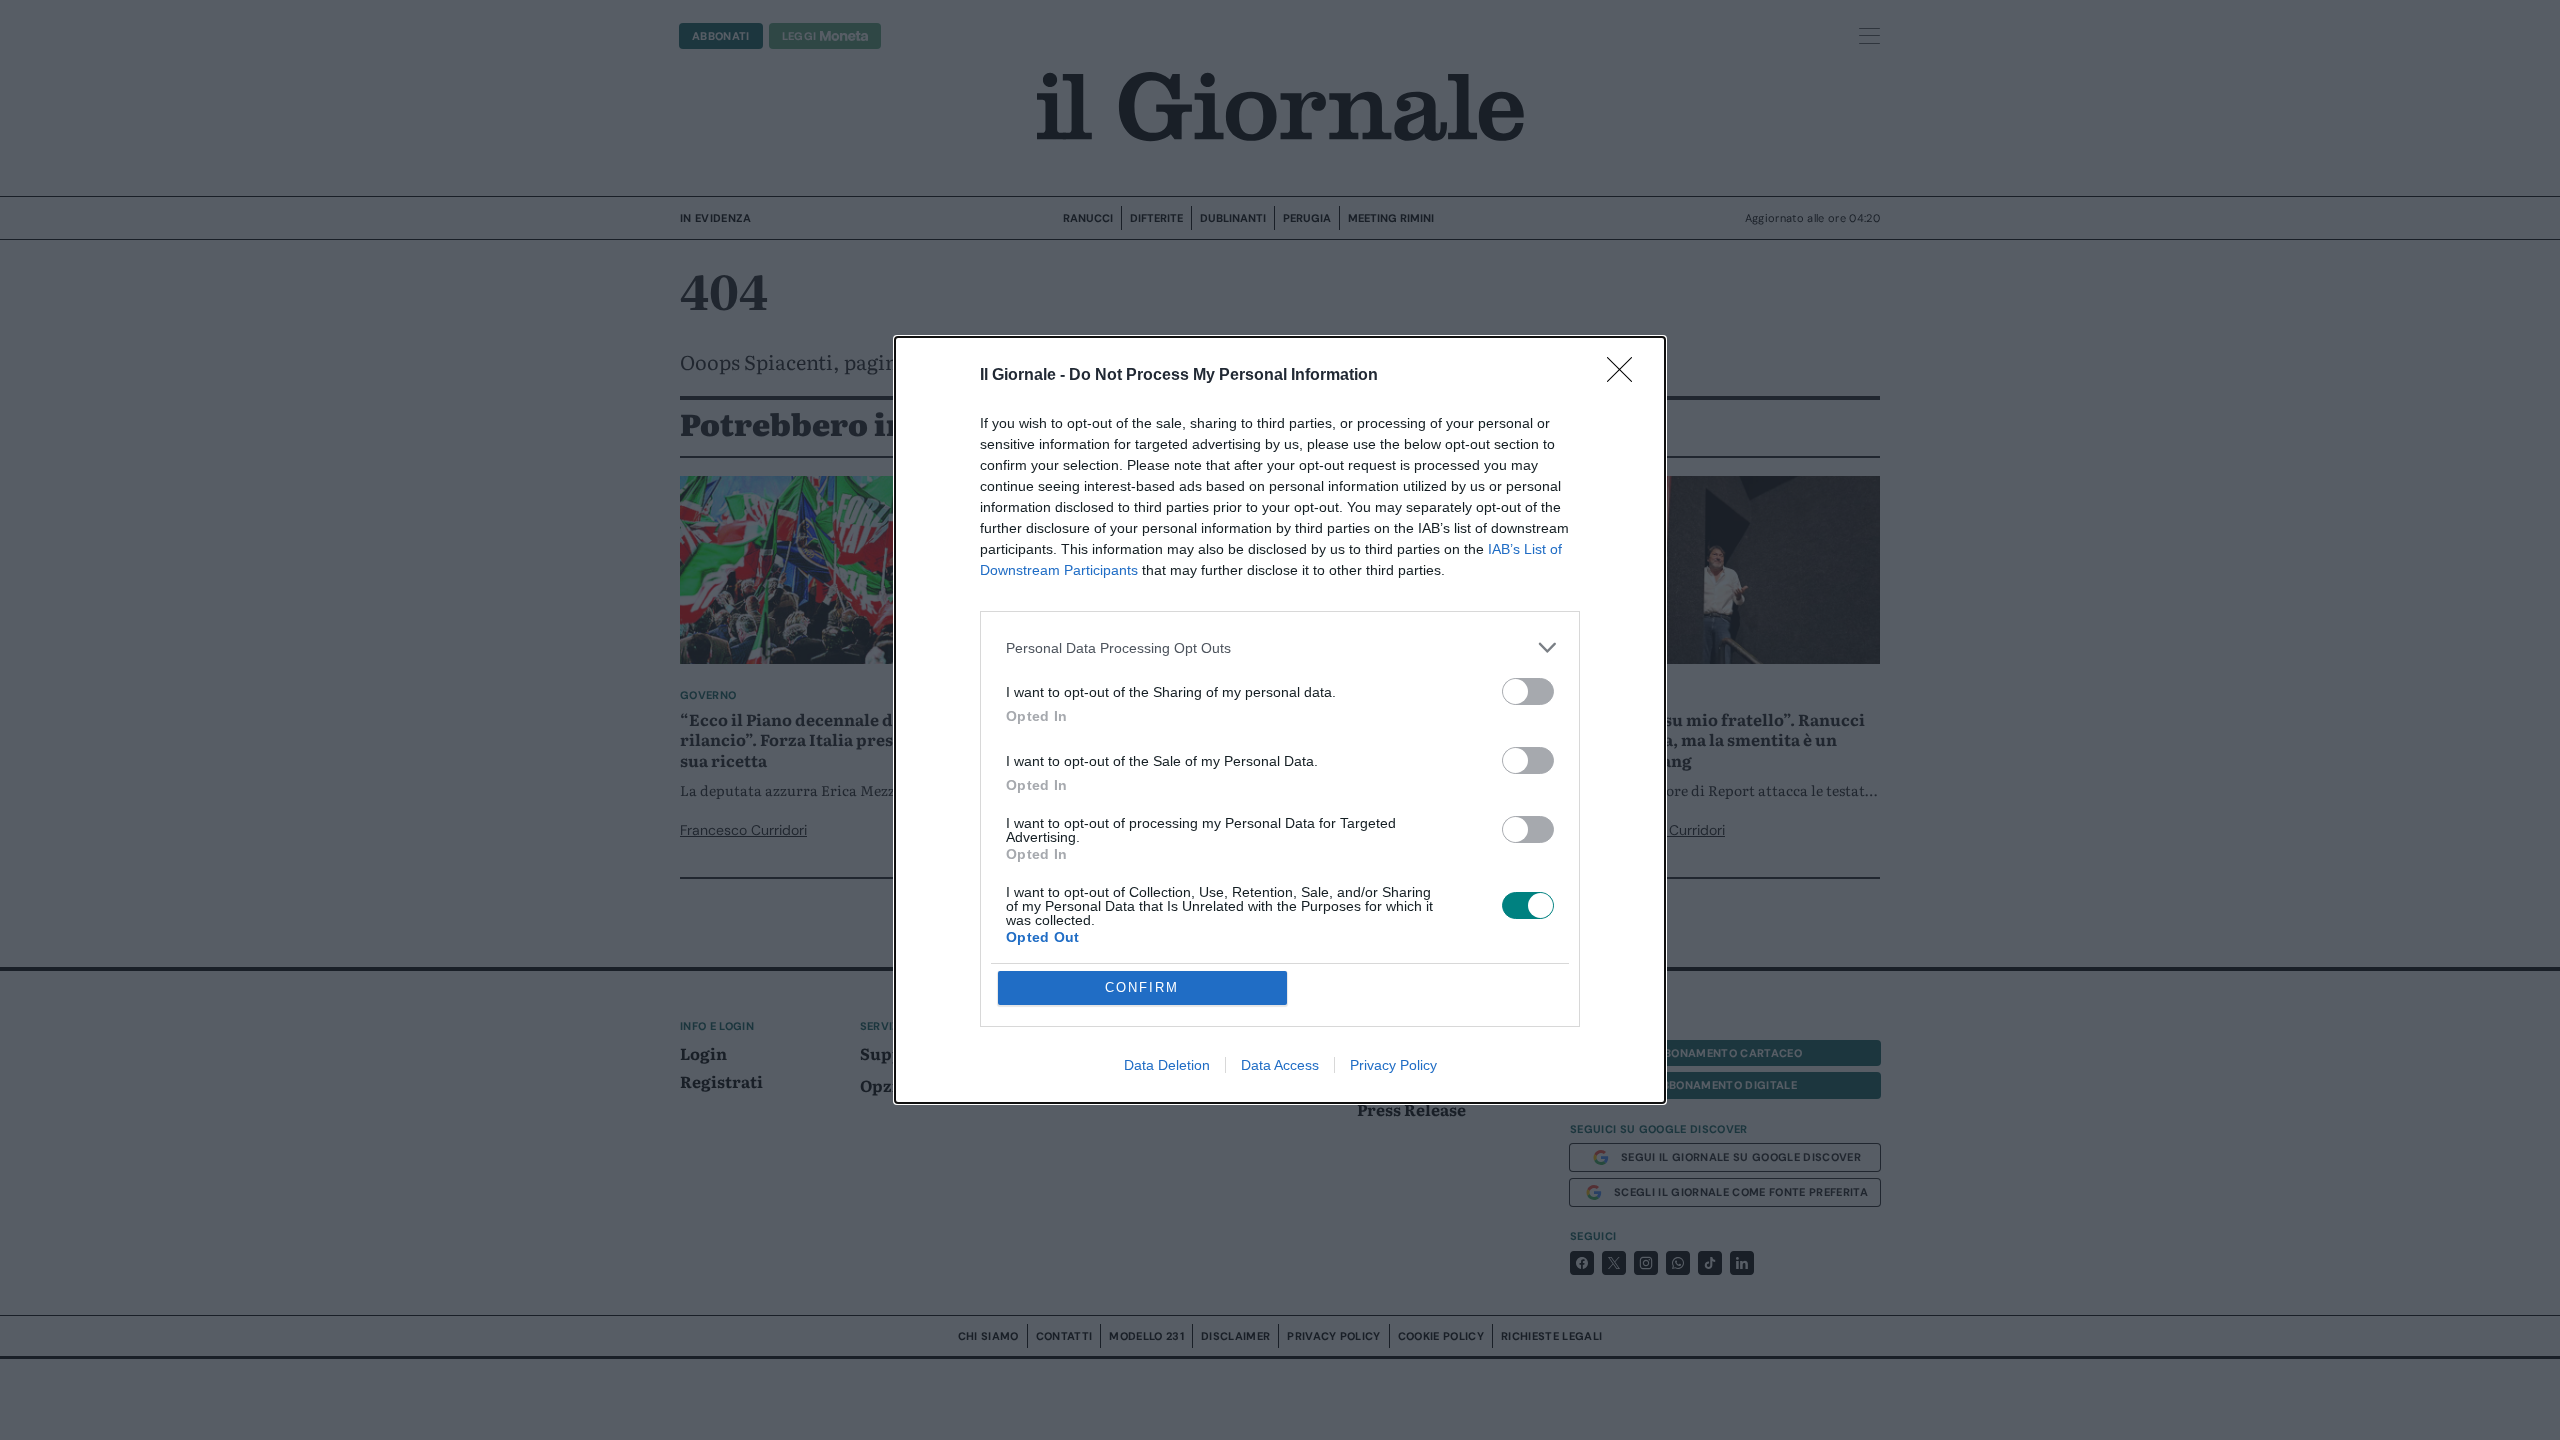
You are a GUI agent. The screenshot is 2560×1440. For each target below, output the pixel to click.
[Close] (1626, 376)
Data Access (1280, 1065)
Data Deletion (1167, 1065)
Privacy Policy (1393, 1065)
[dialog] (1280, 720)
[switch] (1528, 691)
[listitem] (1280, 647)
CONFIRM (1142, 987)
